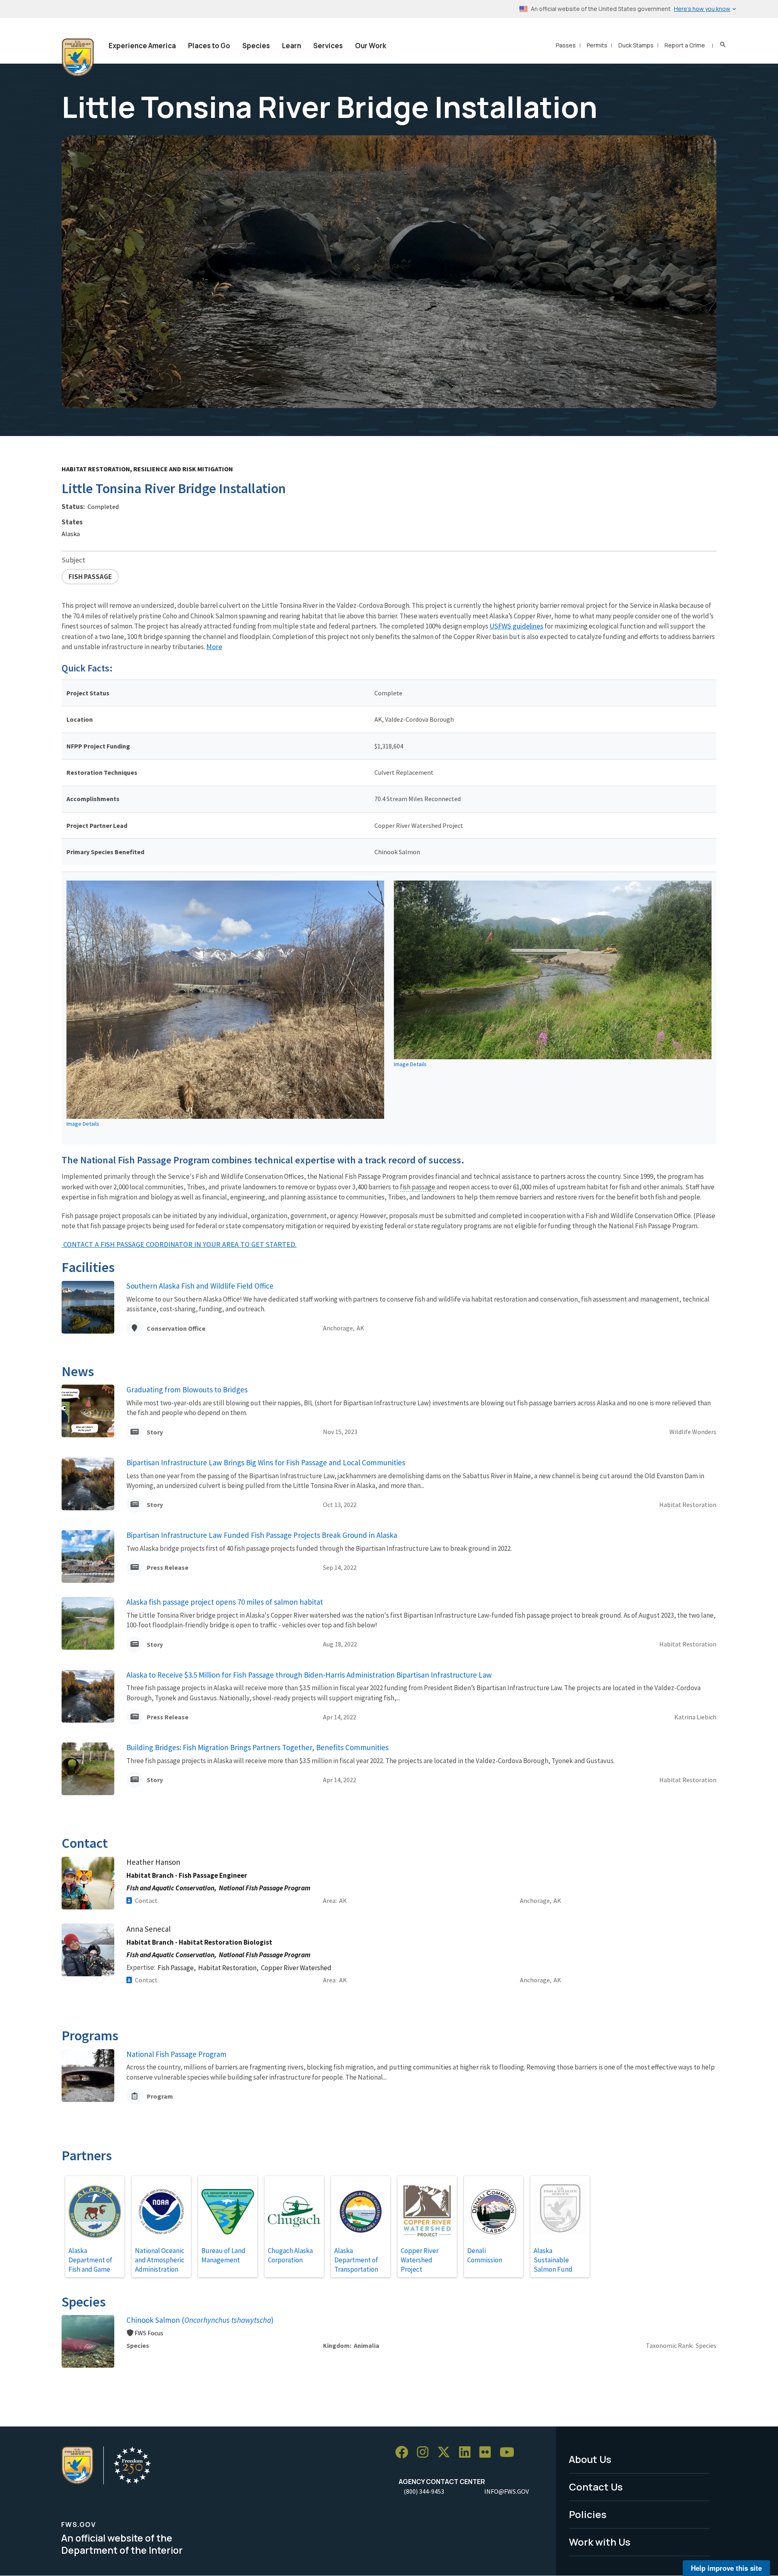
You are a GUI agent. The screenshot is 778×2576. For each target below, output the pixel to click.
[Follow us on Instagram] (425, 2452)
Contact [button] (146, 1900)
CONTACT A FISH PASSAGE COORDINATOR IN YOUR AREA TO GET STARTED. (179, 1244)
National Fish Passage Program (176, 2054)
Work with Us (600, 2542)
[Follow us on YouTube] (510, 2452)
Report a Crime (685, 45)
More (214, 647)
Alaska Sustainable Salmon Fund (553, 2260)
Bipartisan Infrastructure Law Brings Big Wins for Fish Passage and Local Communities (266, 1462)
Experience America (142, 46)
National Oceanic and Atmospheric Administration (160, 2260)
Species (256, 46)
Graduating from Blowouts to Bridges (187, 1390)
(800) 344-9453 (424, 2491)
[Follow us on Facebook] (404, 2452)
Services (328, 46)
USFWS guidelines (516, 626)
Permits (597, 45)
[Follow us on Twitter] (447, 2452)
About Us (590, 2459)
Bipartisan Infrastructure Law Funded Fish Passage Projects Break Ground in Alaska (262, 1535)
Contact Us (596, 2487)
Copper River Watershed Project (420, 2260)
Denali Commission (485, 2255)
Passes (566, 45)
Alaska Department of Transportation (356, 2260)
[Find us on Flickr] (488, 2452)
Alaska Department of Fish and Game (90, 2260)
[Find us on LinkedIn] (468, 2452)
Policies (588, 2514)
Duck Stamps (636, 45)
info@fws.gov (507, 2491)
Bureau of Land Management (223, 2255)
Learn (292, 46)
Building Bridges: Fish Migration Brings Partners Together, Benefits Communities (258, 1747)
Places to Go (209, 46)
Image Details (83, 1124)
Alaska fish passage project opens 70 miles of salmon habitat (225, 1602)
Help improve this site (726, 2568)
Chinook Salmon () (200, 2320)
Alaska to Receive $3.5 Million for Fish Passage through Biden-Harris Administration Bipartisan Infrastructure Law (309, 1675)
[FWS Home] (78, 58)
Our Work (371, 46)
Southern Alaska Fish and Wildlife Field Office (200, 1286)
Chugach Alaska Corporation (290, 2255)
